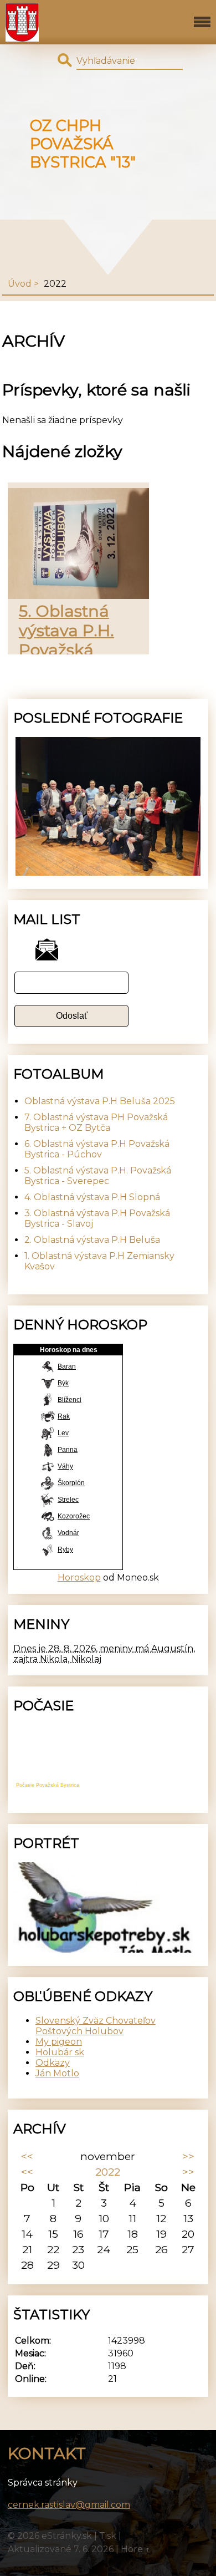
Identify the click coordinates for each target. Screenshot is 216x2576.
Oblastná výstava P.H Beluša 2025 (100, 1101)
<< (27, 2156)
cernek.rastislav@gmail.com (69, 2505)
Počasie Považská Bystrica (48, 1785)
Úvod (20, 284)
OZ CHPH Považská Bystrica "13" (83, 144)
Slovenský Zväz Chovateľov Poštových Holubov (96, 2026)
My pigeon (59, 2042)
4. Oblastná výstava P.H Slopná (92, 1197)
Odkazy (53, 2063)
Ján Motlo (57, 2073)
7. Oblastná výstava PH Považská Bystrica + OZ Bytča (96, 1122)
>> (188, 2156)
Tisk (108, 2536)
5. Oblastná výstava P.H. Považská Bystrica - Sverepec (66, 650)
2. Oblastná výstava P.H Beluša (92, 1240)
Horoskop (79, 1577)
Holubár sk (60, 2052)
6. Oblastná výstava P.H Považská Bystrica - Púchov (97, 1149)
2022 (108, 2172)
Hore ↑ (136, 2549)
